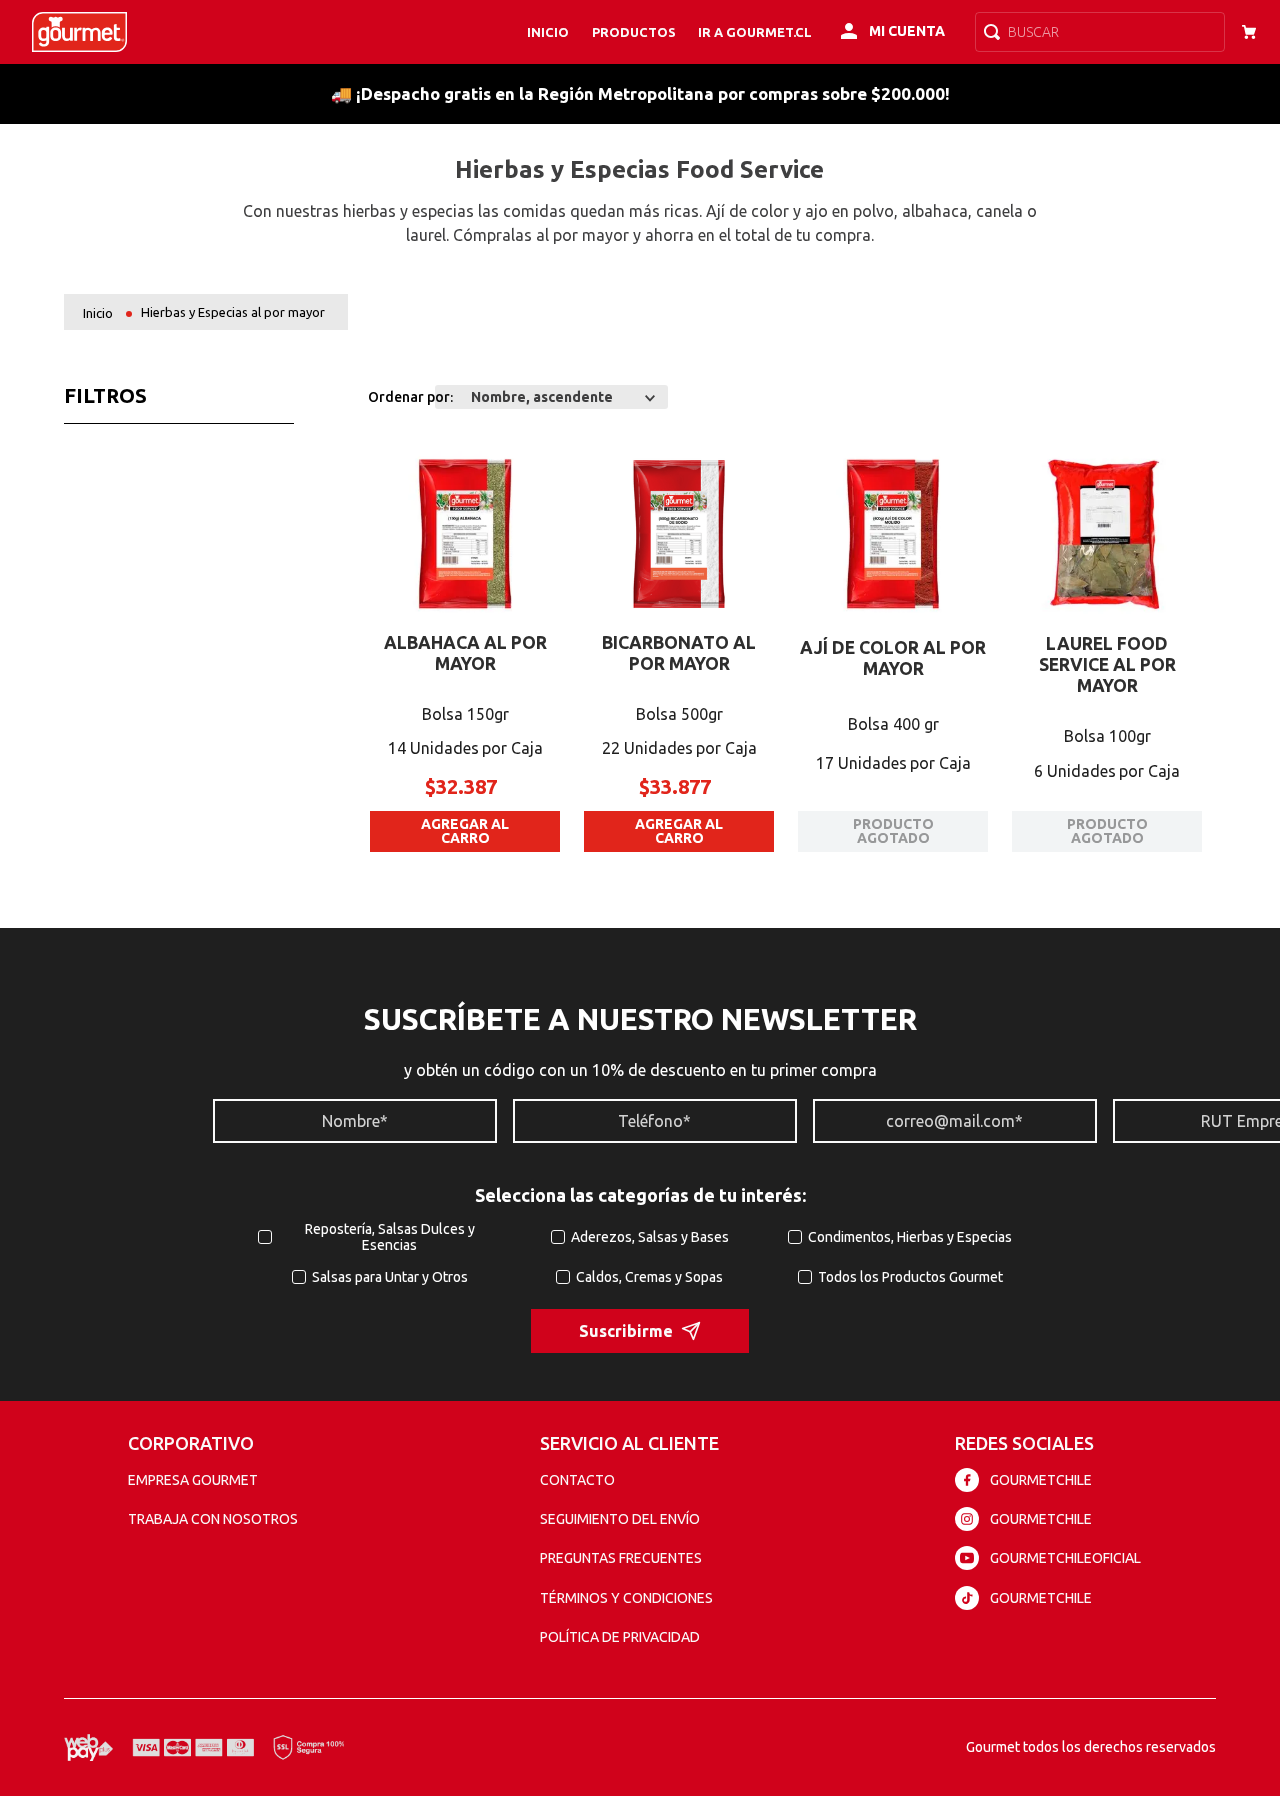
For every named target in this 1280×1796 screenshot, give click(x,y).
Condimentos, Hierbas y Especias (910, 1237)
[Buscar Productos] (996, 32)
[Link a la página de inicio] (98, 313)
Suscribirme (626, 1331)
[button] (390, 460)
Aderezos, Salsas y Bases (650, 1237)
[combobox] (1100, 32)
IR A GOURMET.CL (755, 32)
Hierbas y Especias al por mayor (233, 312)
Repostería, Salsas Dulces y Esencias (390, 1237)
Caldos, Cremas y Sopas (649, 1277)
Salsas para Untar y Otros (390, 1277)
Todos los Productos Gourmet (910, 1277)
